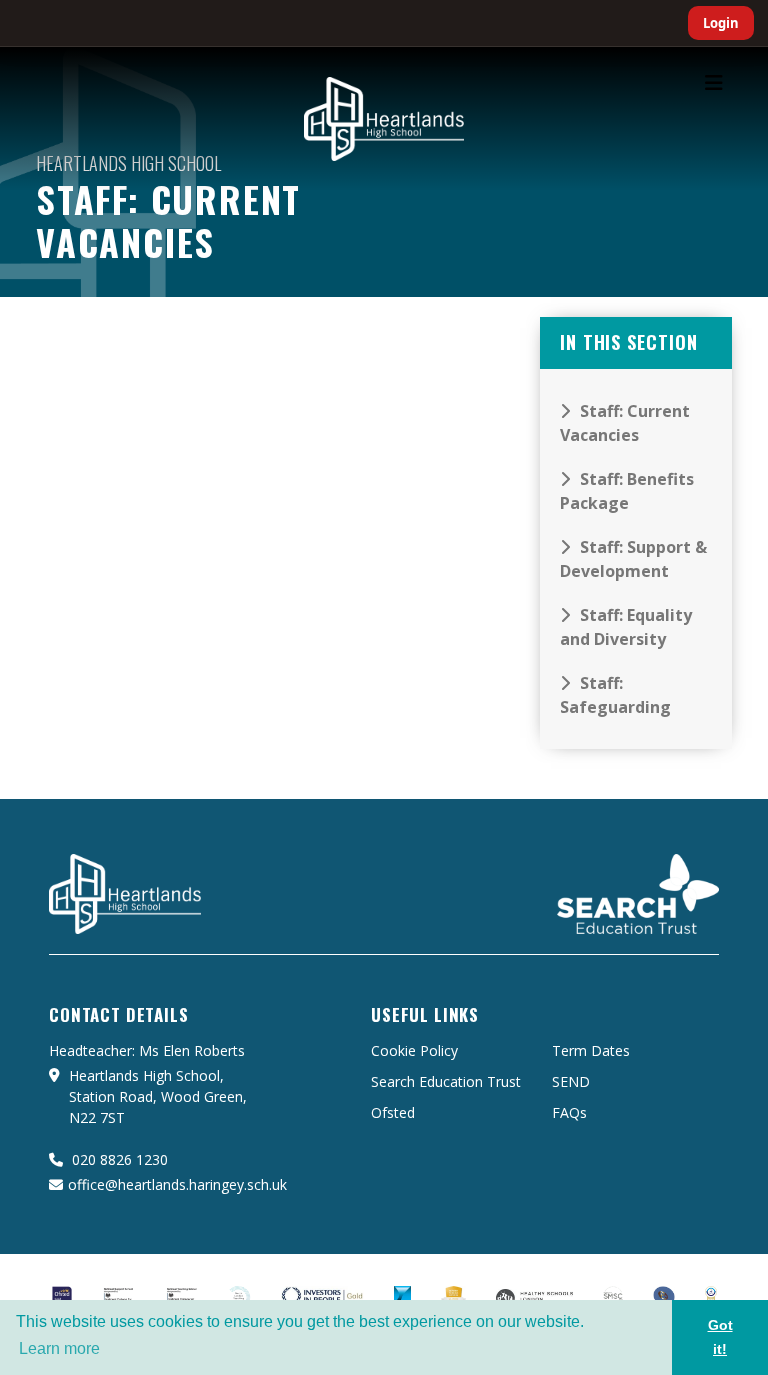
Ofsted (393, 1112)
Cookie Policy (414, 1050)
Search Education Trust (446, 1081)
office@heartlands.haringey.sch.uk (177, 1184)
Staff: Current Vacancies (625, 423)
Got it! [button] (720, 1337)
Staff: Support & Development (633, 559)
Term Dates (591, 1050)
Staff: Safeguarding (615, 695)
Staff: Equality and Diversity (626, 627)
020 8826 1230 (118, 1159)
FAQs (569, 1112)
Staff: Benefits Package (627, 491)
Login (721, 23)
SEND (571, 1081)
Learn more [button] (59, 1348)
